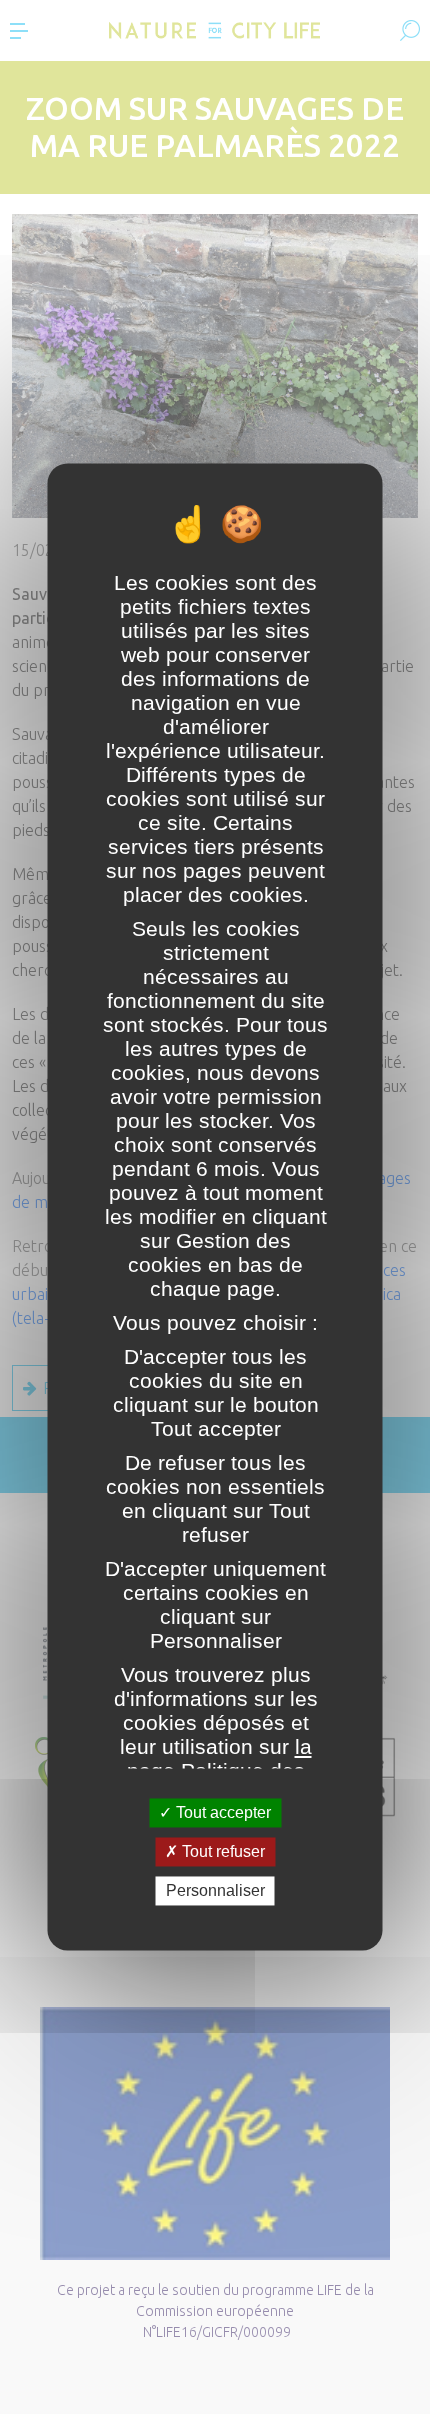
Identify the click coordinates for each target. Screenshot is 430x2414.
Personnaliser (215, 1890)
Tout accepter (221, 1812)
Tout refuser (221, 1851)
